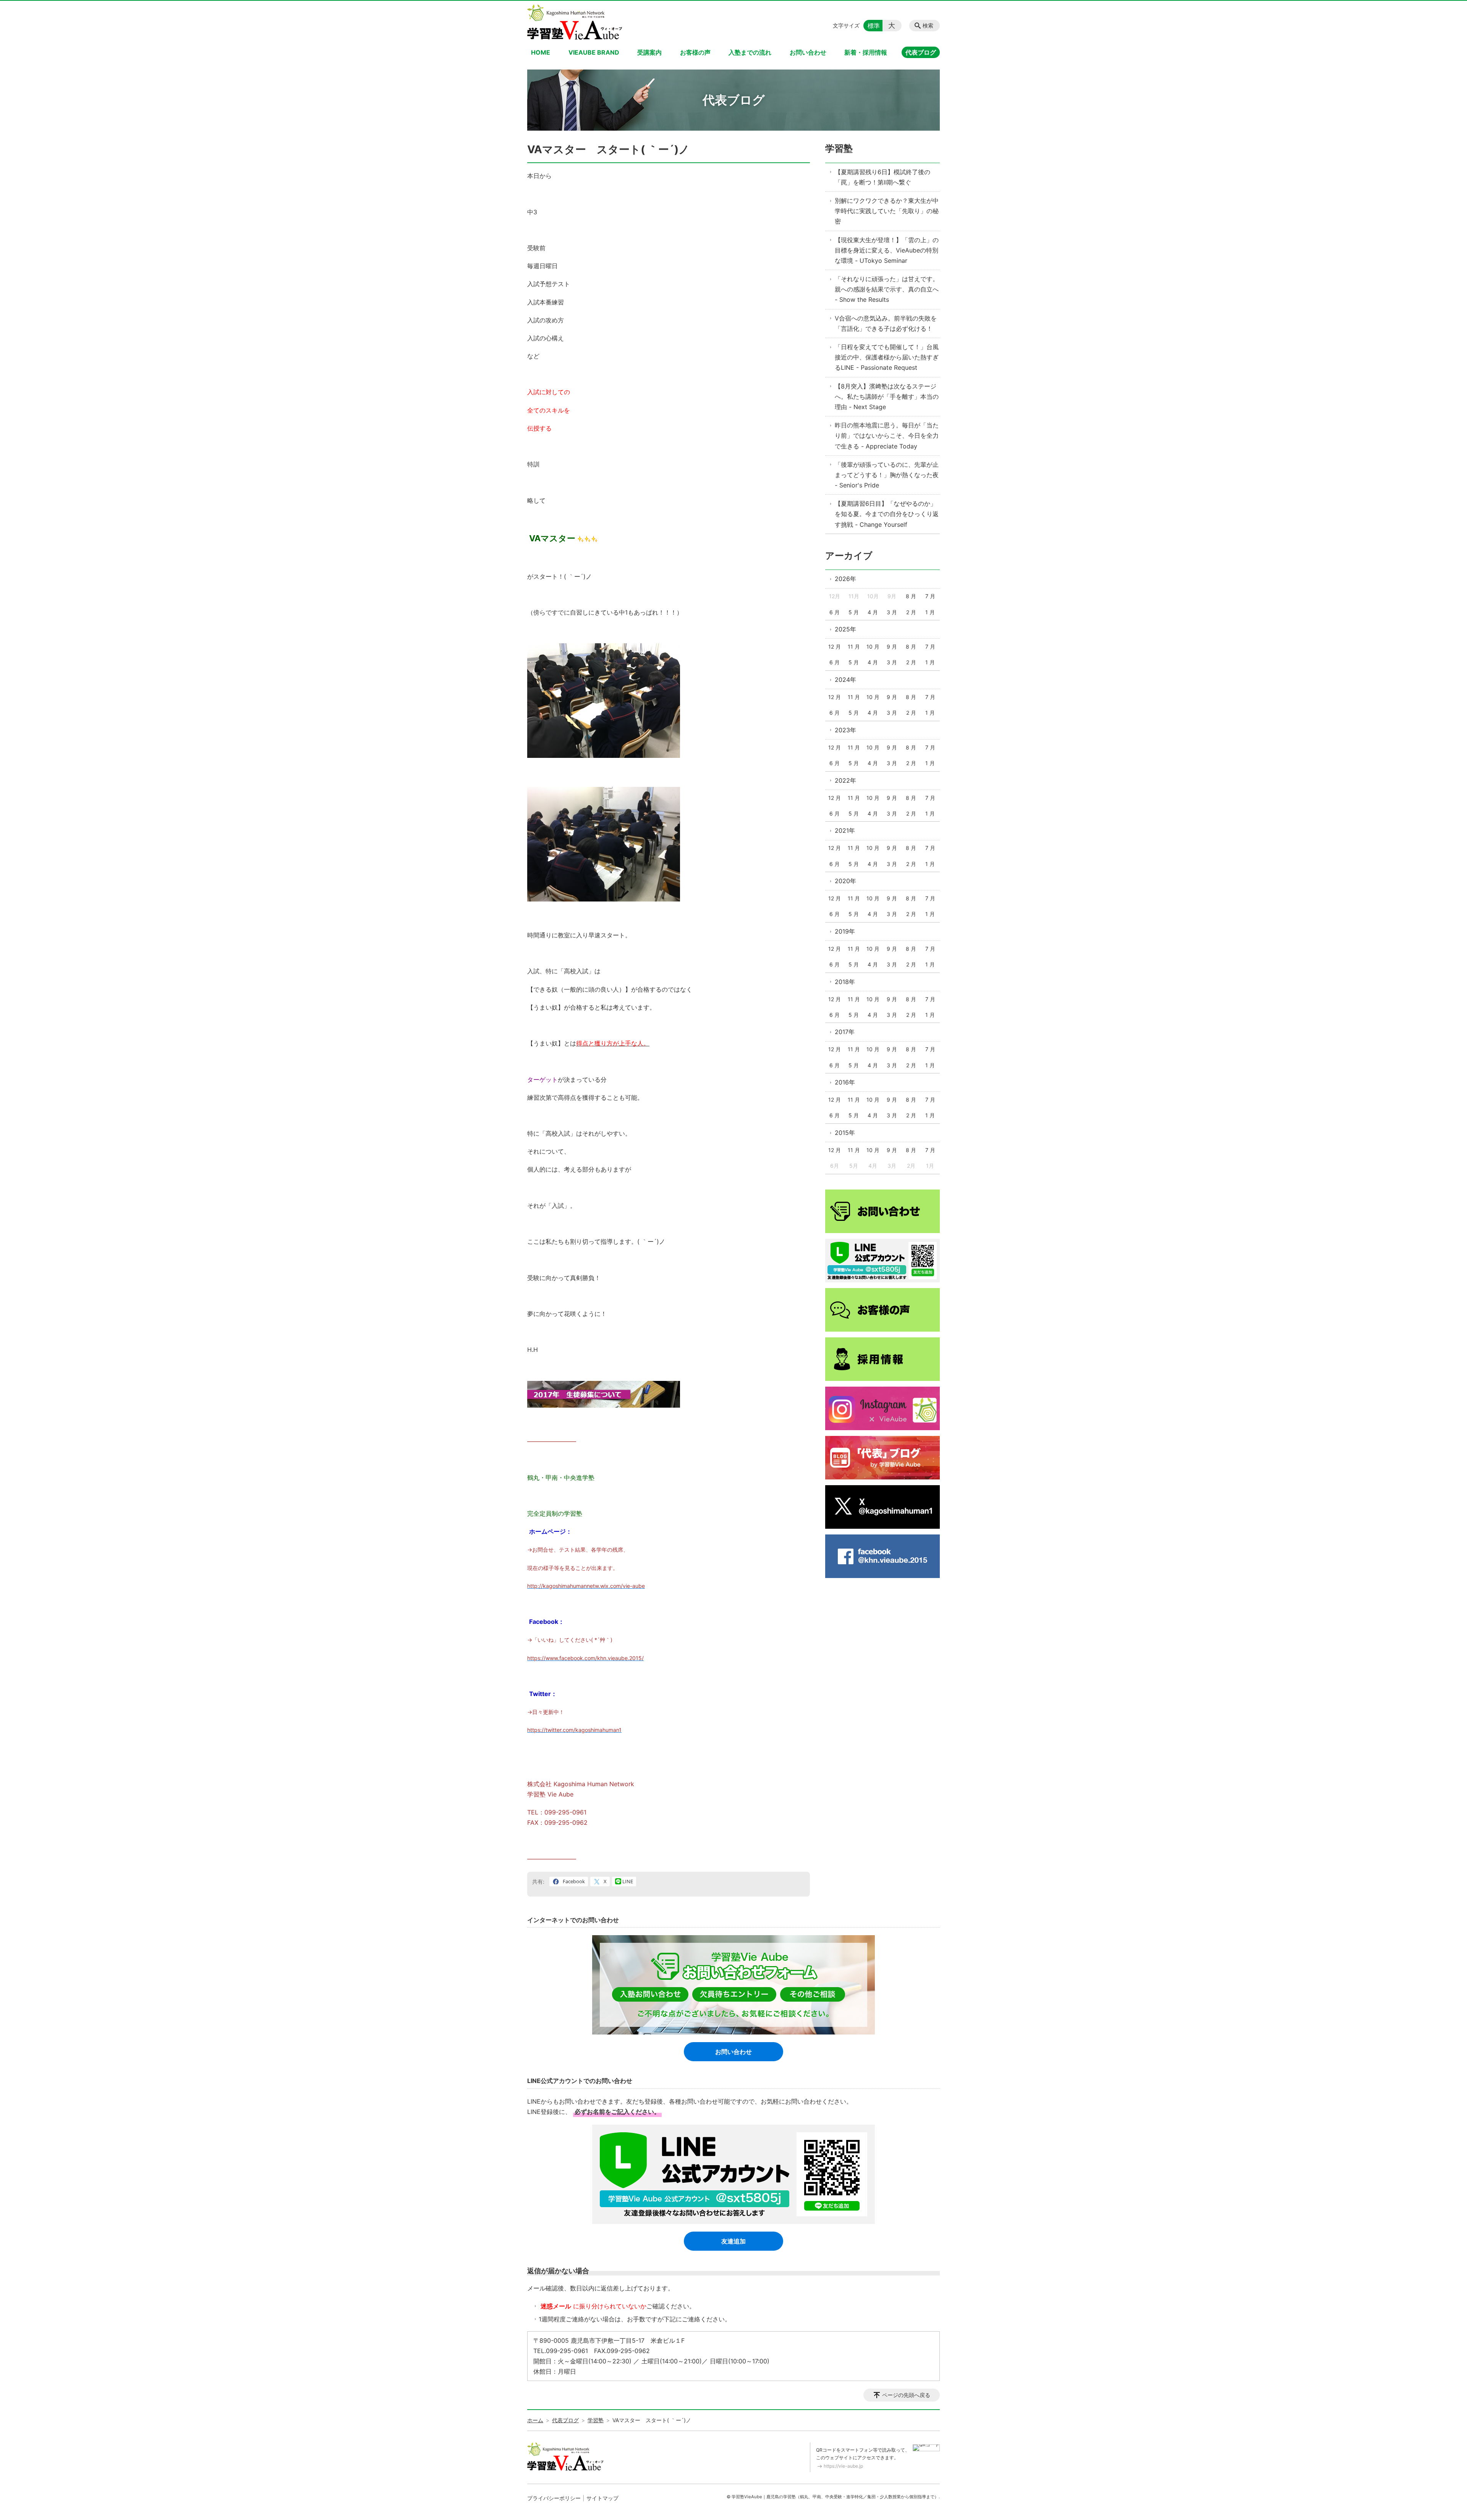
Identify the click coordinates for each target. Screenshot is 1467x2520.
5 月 (854, 612)
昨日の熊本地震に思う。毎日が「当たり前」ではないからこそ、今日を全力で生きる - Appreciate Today (887, 435)
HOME (541, 52)
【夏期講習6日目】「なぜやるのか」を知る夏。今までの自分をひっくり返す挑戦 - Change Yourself (887, 514)
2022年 (845, 780)
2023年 (845, 730)
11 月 (854, 647)
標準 (874, 26)
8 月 (911, 596)
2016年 (845, 1082)
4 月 (873, 612)
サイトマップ (602, 2498)
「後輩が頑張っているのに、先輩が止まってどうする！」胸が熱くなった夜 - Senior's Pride (887, 475)
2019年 (845, 931)
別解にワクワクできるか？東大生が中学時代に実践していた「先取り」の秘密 (887, 211)
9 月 (892, 647)
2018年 (845, 982)
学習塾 (839, 148)
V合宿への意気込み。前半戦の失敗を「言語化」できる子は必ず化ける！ (886, 323)
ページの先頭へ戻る (906, 2395)
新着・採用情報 (866, 52)
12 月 (835, 647)
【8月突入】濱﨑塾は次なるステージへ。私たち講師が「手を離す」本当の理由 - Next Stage (887, 397)
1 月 (930, 612)
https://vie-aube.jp (843, 2466)
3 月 (892, 612)
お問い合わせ (808, 52)
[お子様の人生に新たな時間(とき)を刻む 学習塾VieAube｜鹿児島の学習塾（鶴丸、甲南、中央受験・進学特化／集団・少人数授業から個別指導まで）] (575, 22)
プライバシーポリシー (554, 2498)
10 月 (873, 647)
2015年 (845, 1133)
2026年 (845, 579)
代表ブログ (921, 52)
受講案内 (649, 52)
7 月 (930, 596)
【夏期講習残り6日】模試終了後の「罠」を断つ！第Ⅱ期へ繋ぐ (882, 177)
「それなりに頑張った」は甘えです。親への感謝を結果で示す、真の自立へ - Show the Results (887, 289)
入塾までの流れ (750, 52)
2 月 (911, 612)
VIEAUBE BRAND (594, 52)
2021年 (845, 830)
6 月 (835, 612)
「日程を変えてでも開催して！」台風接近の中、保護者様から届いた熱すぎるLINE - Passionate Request (887, 357)
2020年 (845, 881)
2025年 (845, 629)
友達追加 (733, 2241)
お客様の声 (695, 52)
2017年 (845, 1032)
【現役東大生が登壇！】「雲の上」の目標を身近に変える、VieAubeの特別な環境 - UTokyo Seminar (887, 250)
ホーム (535, 2420)
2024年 (845, 680)
